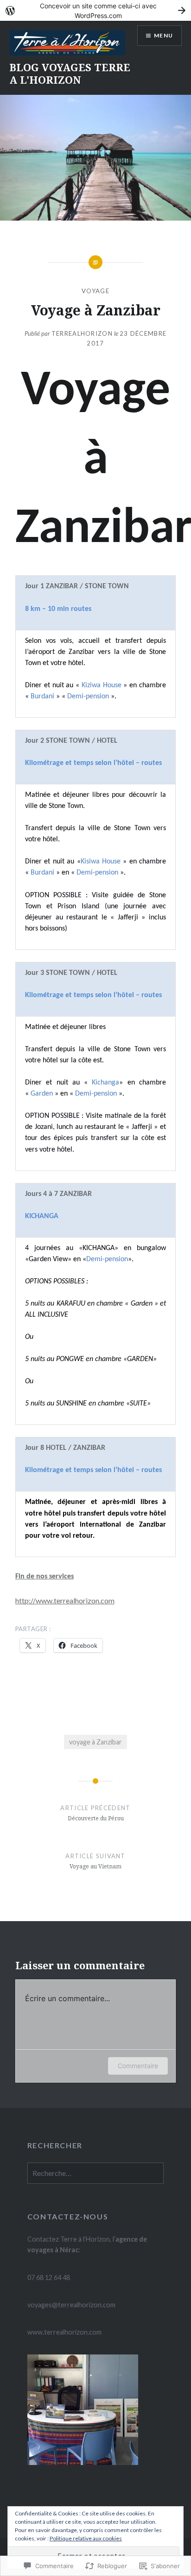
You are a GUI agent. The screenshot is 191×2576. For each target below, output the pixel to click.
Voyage (95, 291)
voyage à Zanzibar (95, 1742)
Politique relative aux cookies (86, 2538)
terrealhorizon (82, 333)
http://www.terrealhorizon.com (65, 1600)
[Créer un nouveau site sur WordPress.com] (95, 10)
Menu (163, 35)
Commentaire (138, 2066)
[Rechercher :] (95, 2173)
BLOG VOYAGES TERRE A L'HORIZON (70, 73)
